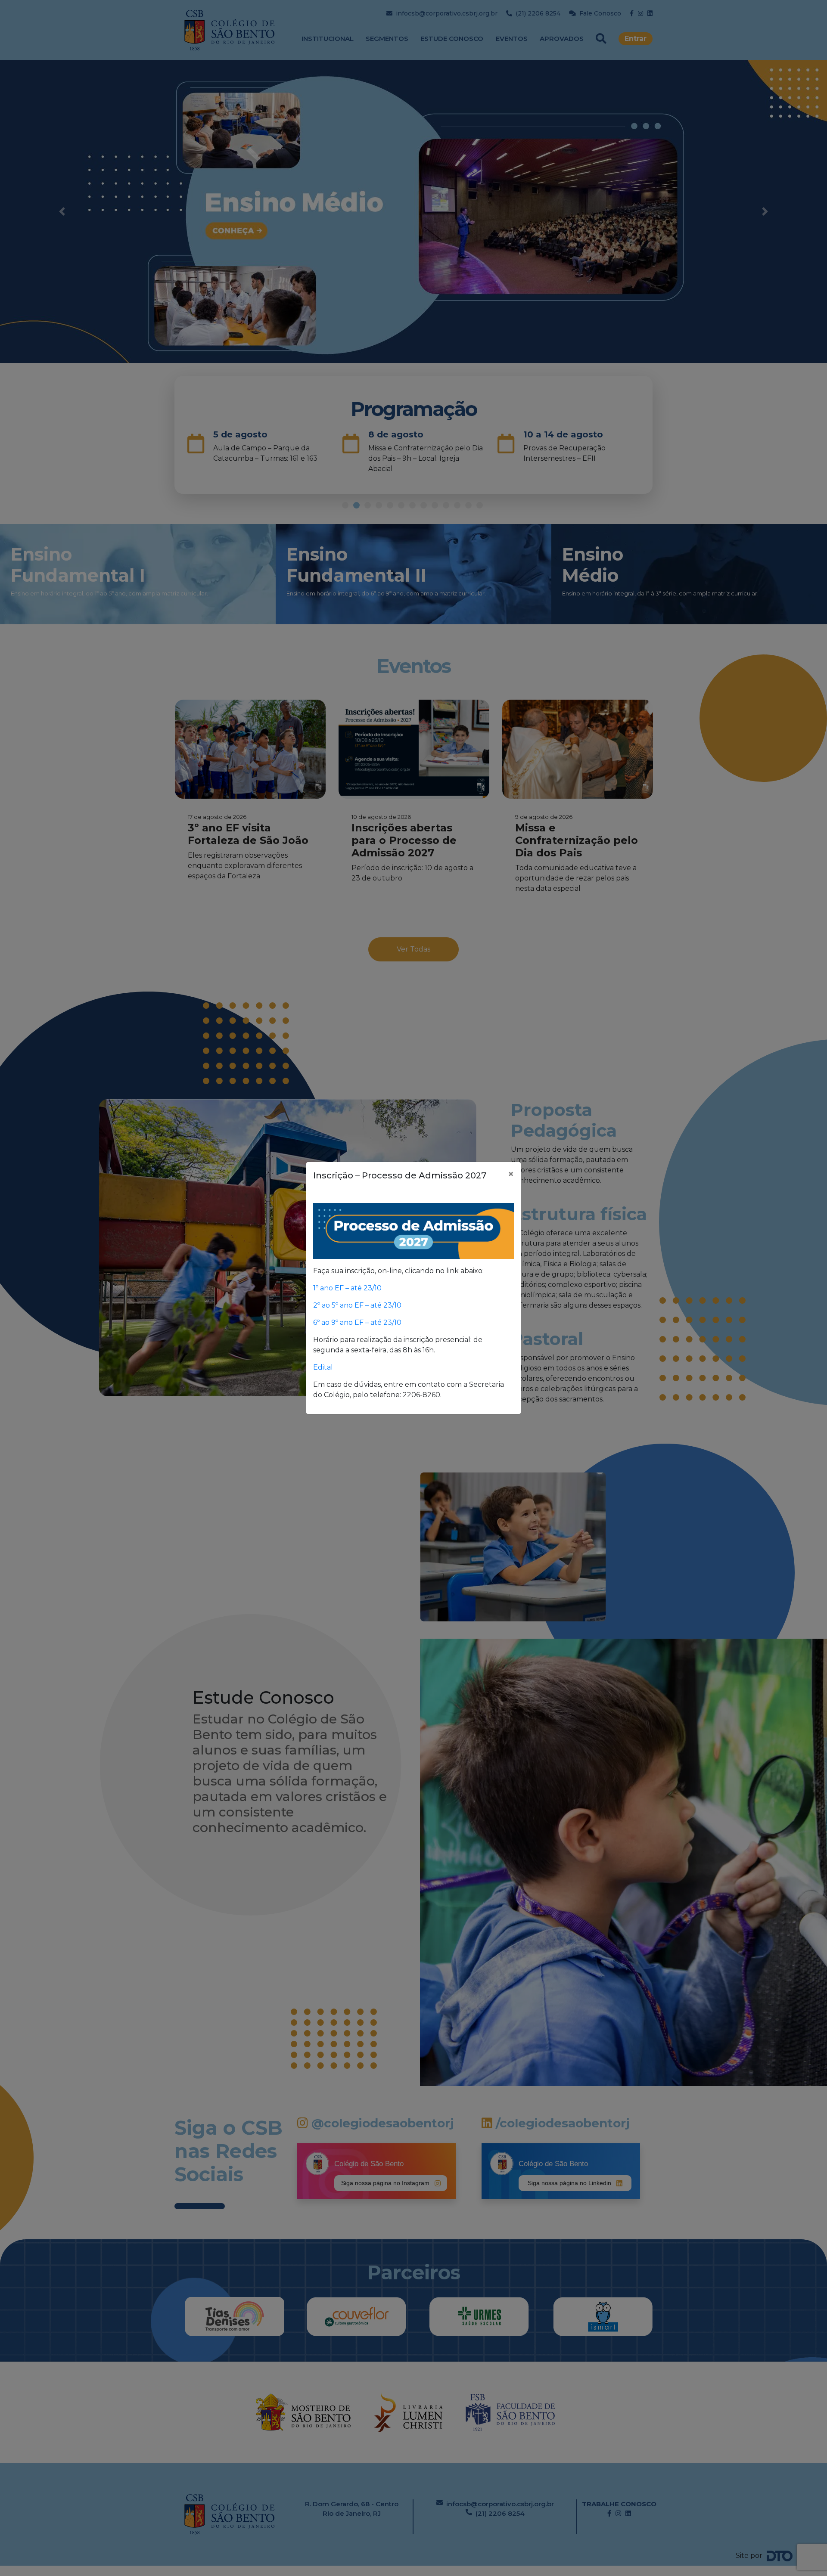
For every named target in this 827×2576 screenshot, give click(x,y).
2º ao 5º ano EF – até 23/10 (357, 1305)
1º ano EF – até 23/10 (347, 1288)
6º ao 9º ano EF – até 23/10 (357, 1322)
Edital (324, 1367)
